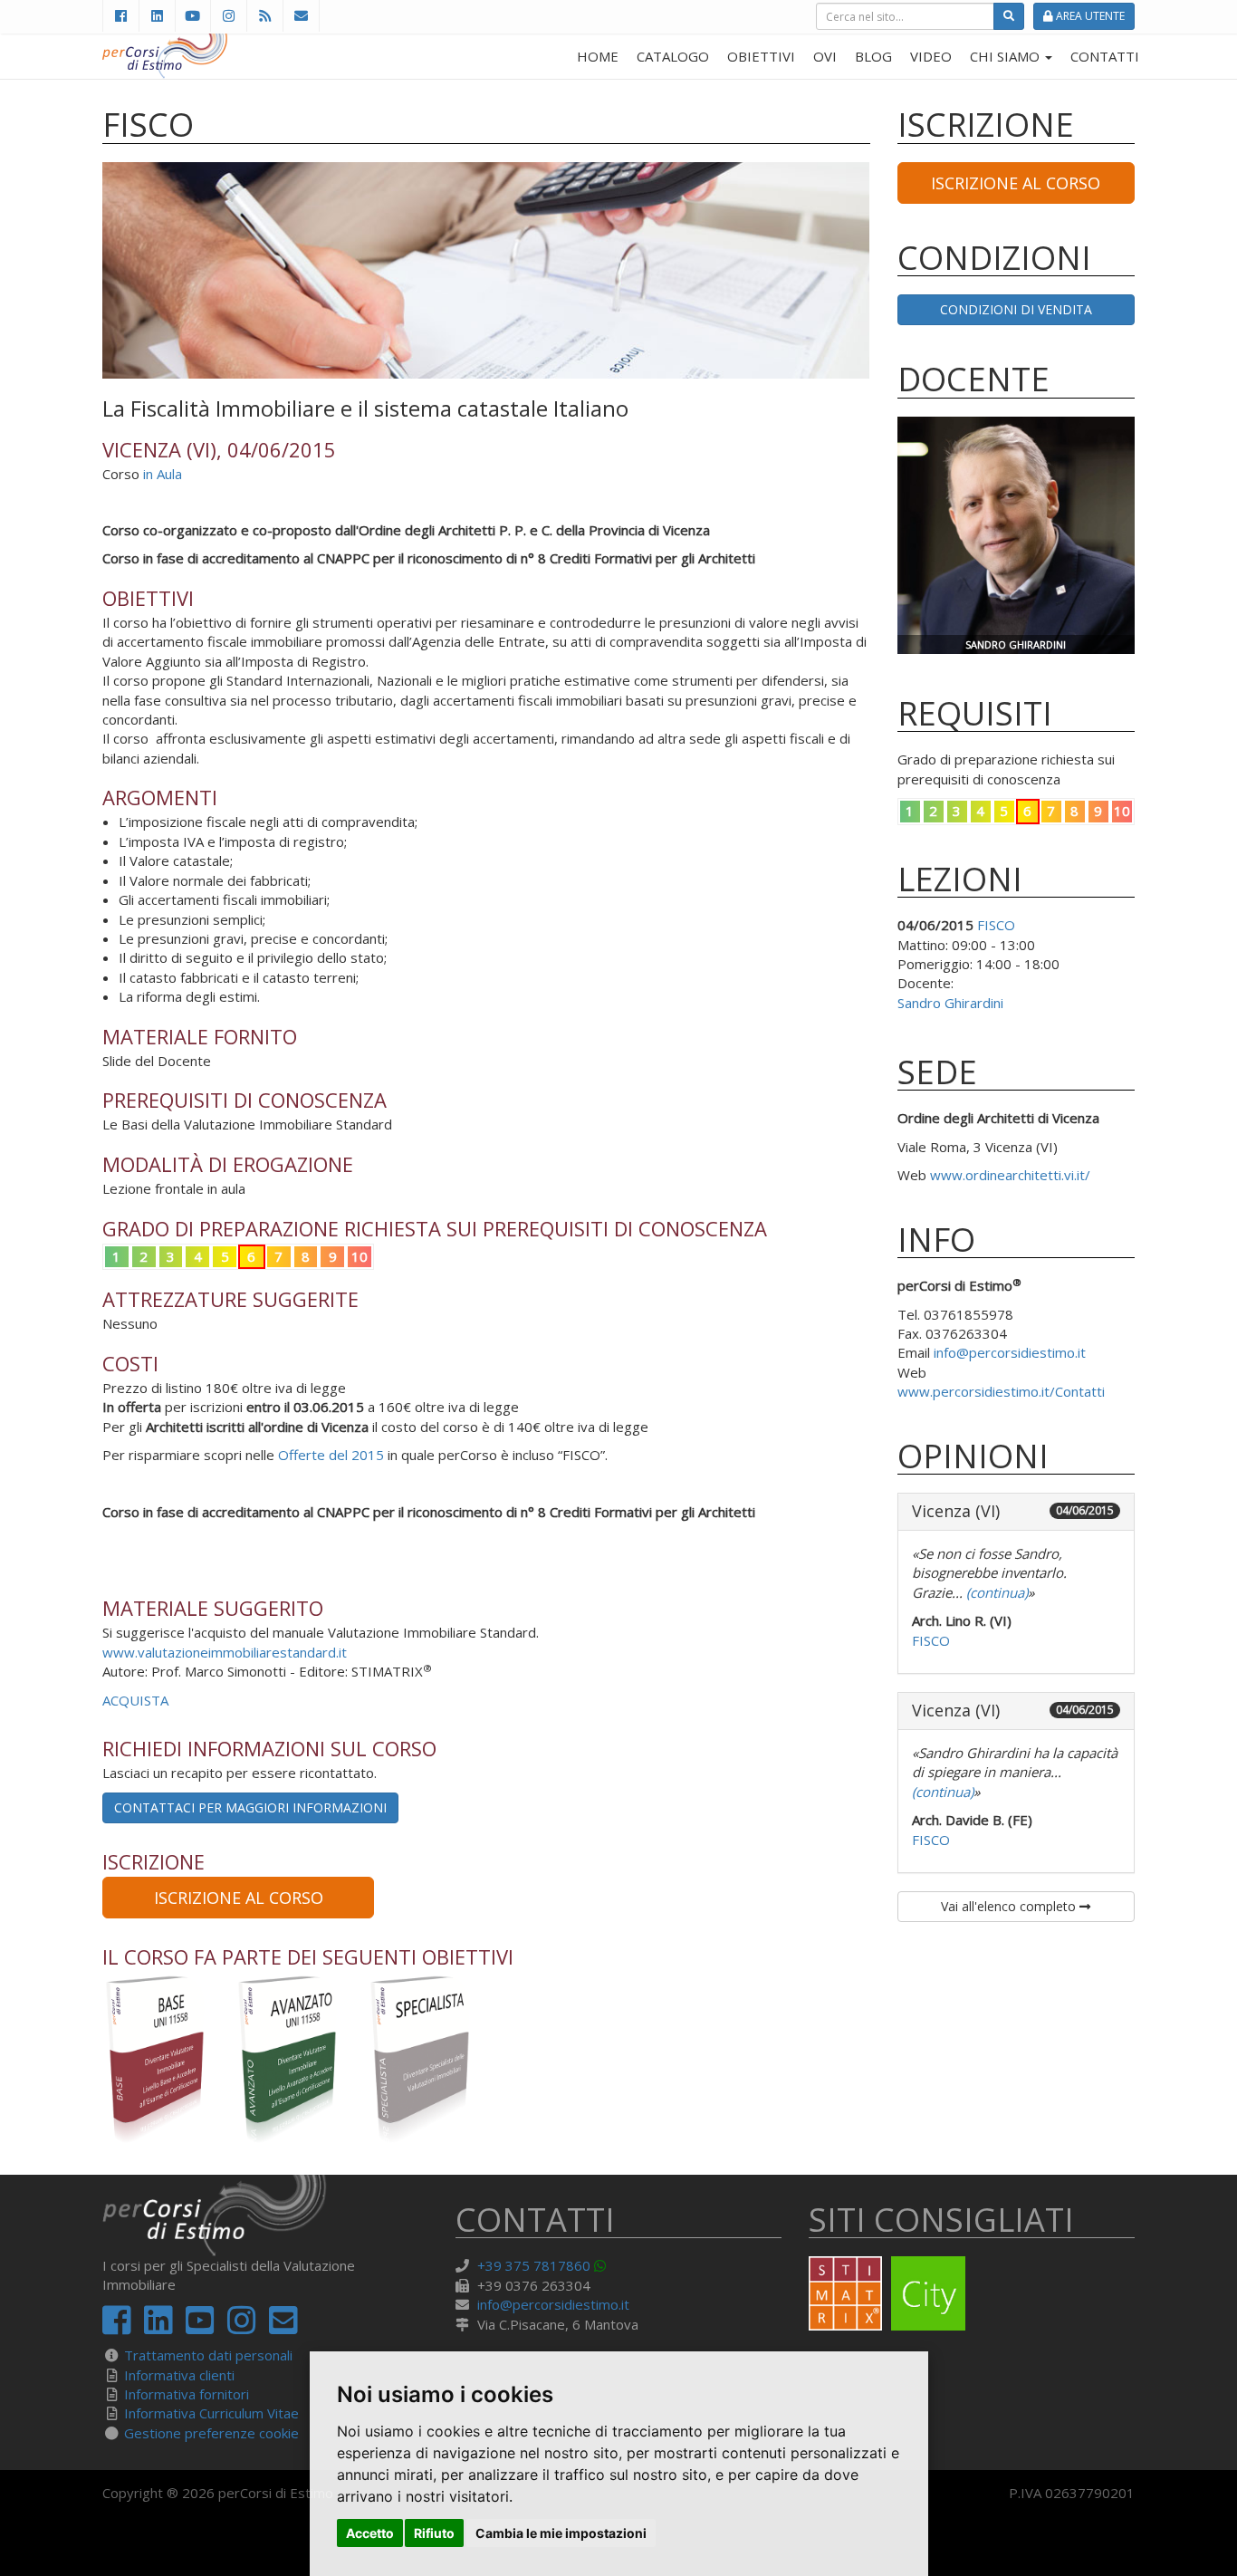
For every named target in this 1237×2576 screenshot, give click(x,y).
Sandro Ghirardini (950, 1003)
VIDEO (931, 56)
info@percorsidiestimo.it (1010, 1352)
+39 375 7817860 (534, 2265)
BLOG (873, 56)
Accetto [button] (370, 2533)
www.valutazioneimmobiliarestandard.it (225, 1652)
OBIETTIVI (761, 56)
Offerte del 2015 (331, 1455)
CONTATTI (1105, 56)
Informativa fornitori (187, 2394)
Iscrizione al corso (239, 1898)
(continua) (995, 1592)
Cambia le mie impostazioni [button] (561, 2533)
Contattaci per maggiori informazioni (250, 1807)
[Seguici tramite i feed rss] (264, 16)
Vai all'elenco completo (1010, 1906)
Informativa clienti (179, 2375)
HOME (598, 56)
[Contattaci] (301, 16)
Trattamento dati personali (208, 2355)
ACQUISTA (135, 1700)
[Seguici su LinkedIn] (157, 16)
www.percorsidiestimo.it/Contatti (1001, 1391)
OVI (825, 56)
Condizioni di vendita (1016, 309)
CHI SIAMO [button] (1007, 56)
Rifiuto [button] (434, 2533)
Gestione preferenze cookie (211, 2433)
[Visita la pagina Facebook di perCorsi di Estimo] (120, 16)
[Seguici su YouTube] (193, 16)
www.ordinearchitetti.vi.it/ (1010, 1175)
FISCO (996, 925)
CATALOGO (673, 56)
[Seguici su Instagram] (228, 16)
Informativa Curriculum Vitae (211, 2413)
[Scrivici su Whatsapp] (603, 2265)
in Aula (163, 474)
